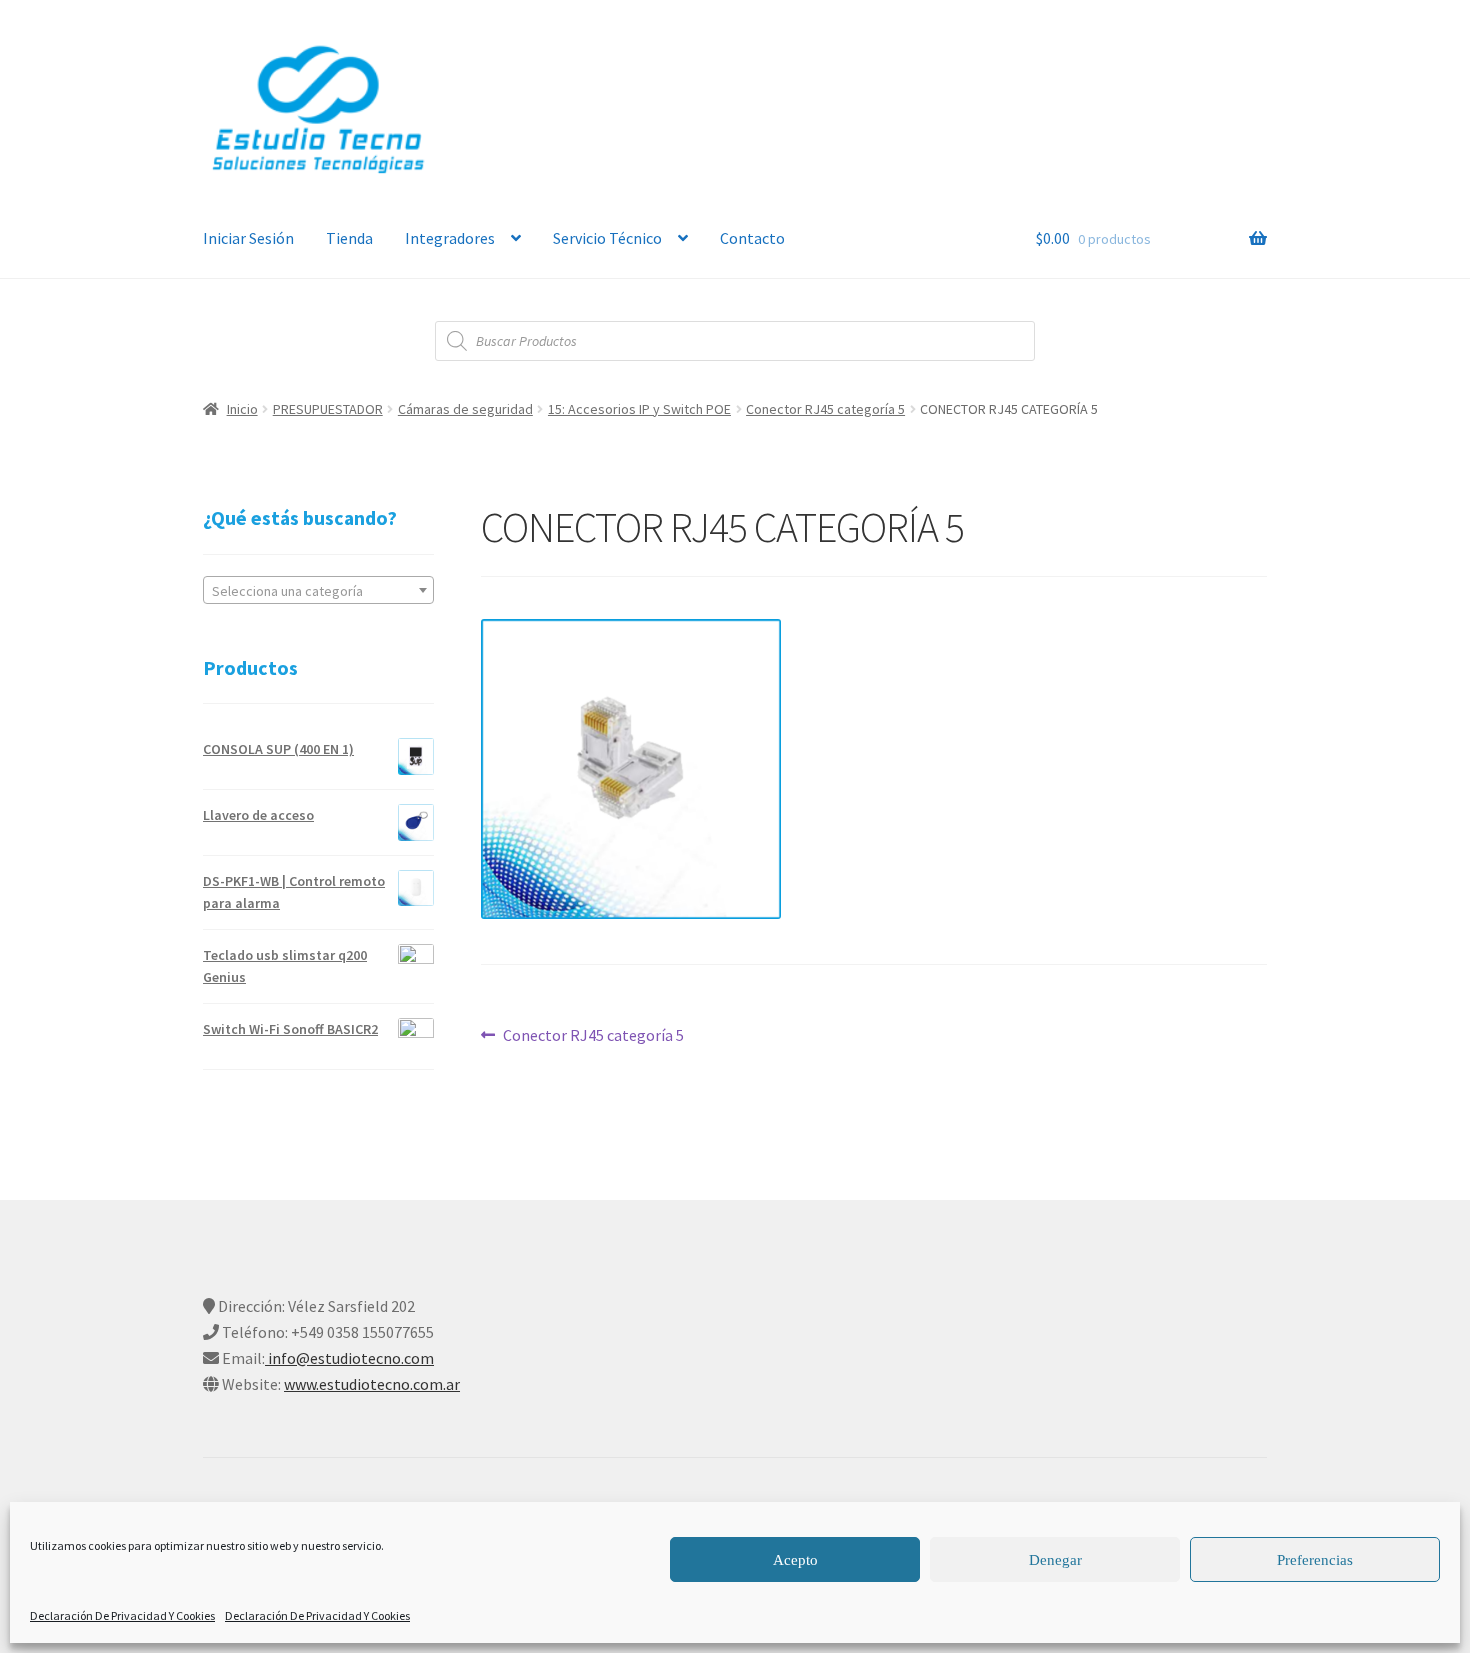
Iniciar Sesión (248, 238)
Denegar (1055, 1560)
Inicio (242, 409)
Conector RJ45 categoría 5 (825, 409)
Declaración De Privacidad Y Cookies (122, 1615)
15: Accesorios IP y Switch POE (639, 409)
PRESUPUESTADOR (328, 409)
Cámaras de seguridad (465, 409)
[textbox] (318, 591)
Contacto (752, 238)
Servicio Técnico (607, 238)
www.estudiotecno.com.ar (372, 1384)
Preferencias (1315, 1560)
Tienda (349, 238)
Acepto (795, 1560)
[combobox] (318, 590)
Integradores (450, 238)
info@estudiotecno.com (349, 1358)
